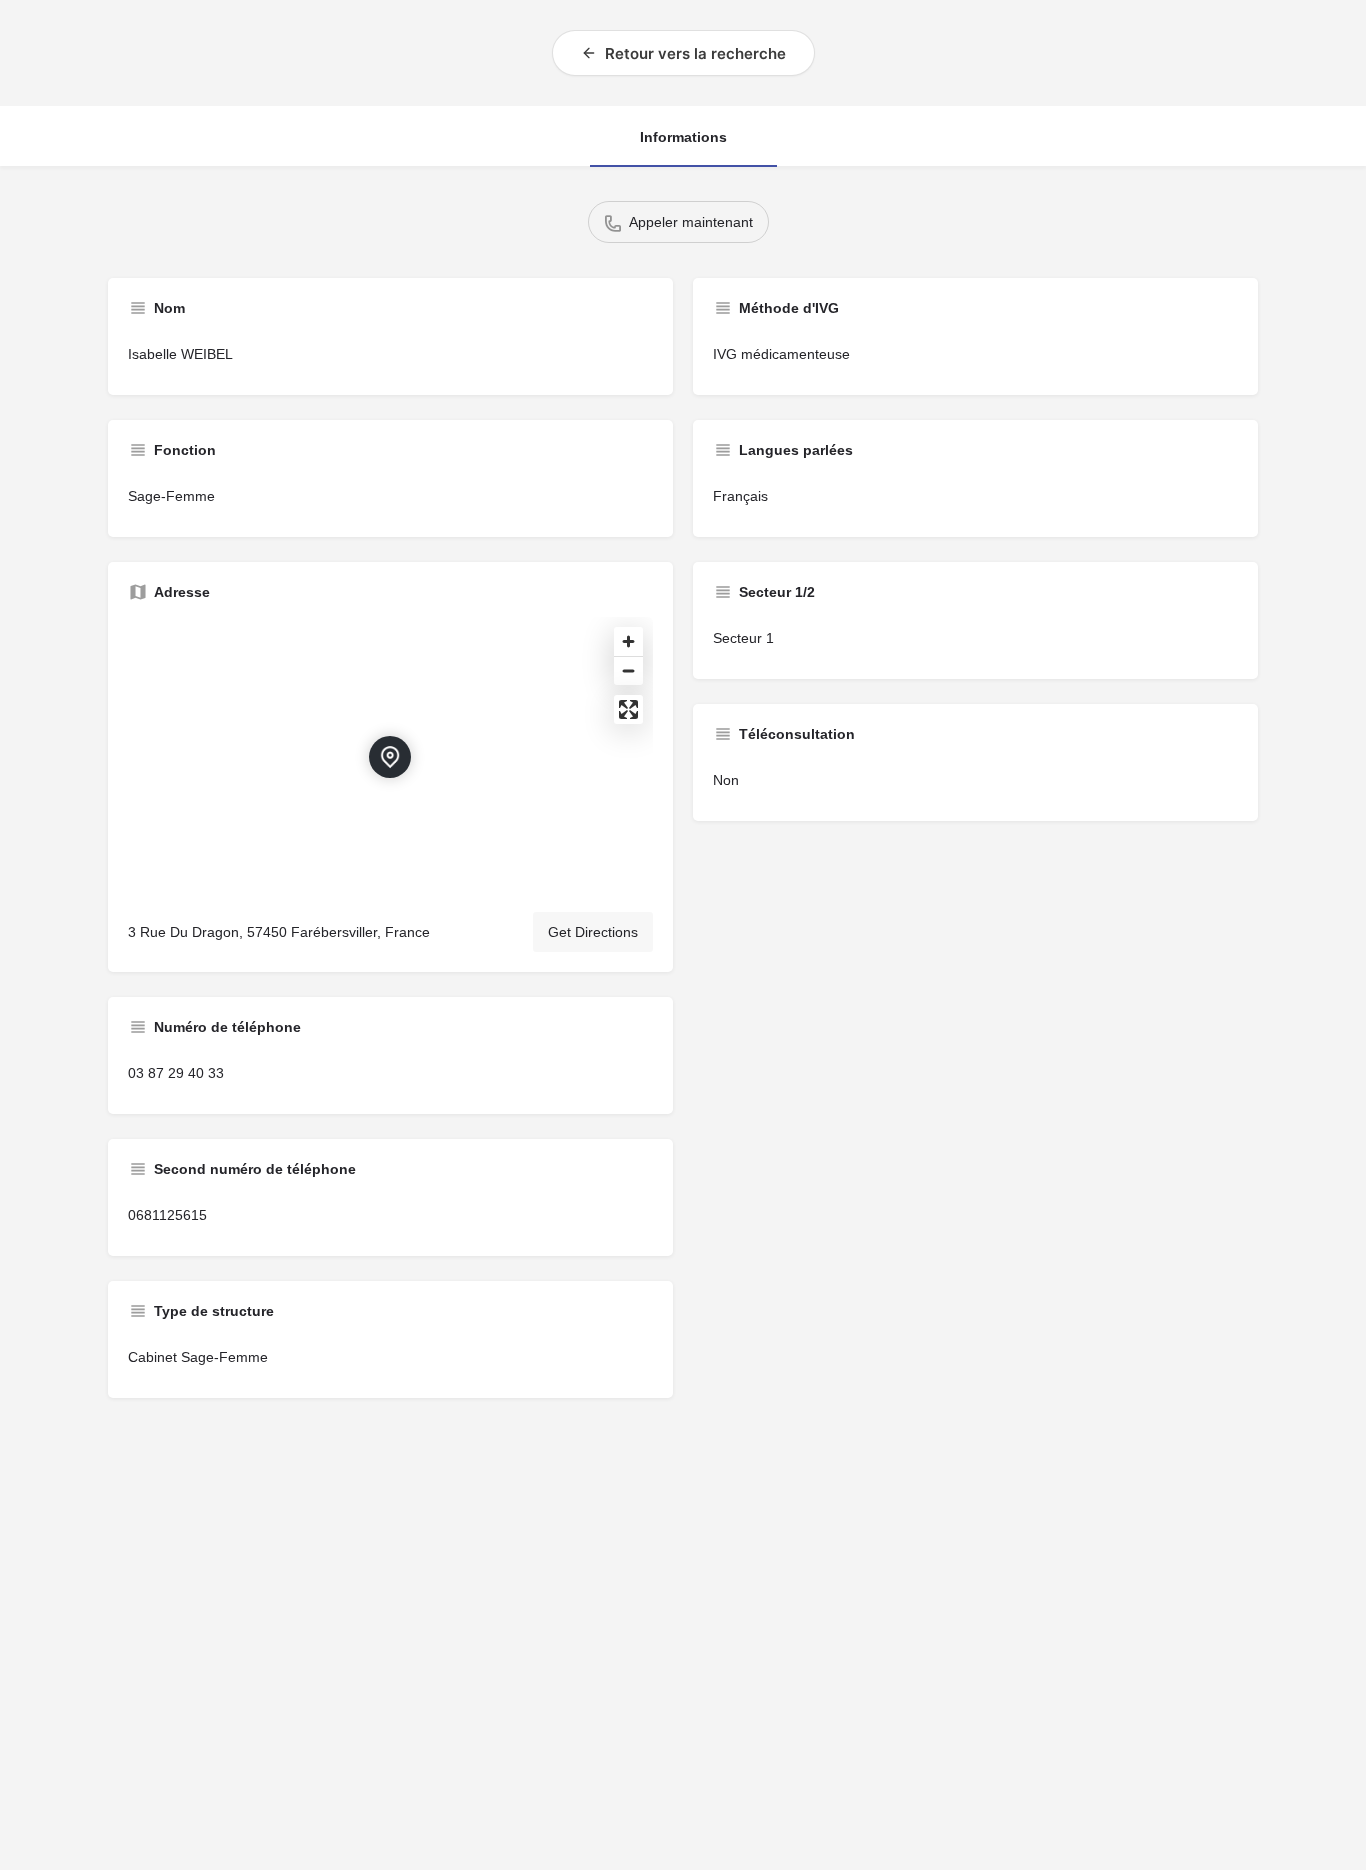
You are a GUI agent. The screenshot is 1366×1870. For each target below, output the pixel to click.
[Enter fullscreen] (628, 709)
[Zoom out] (628, 670)
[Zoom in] (628, 641)
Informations (683, 137)
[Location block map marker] (390, 757)
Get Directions (593, 932)
